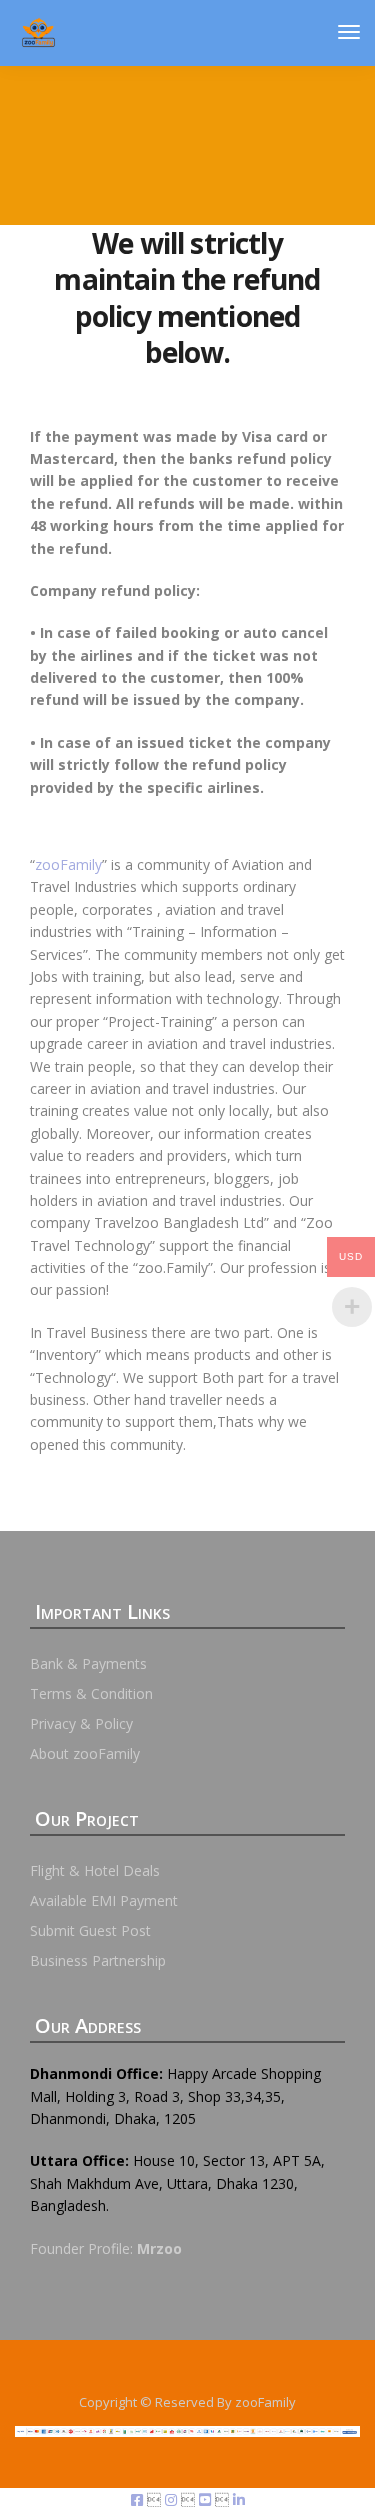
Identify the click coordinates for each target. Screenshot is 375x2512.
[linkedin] (239, 2499)
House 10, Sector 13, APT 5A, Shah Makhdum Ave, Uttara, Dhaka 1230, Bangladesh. (177, 2183)
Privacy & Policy (81, 1723)
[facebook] (139, 2499)
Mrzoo (159, 2248)
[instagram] (173, 2499)
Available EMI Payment (104, 1900)
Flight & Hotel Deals (95, 1870)
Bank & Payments (88, 1663)
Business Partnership (98, 1960)
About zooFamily (85, 1753)
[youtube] (207, 2499)
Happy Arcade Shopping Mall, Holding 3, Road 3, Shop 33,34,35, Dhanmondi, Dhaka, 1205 (175, 2096)
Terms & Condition (91, 1693)
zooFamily (68, 864)
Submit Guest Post (90, 1930)
